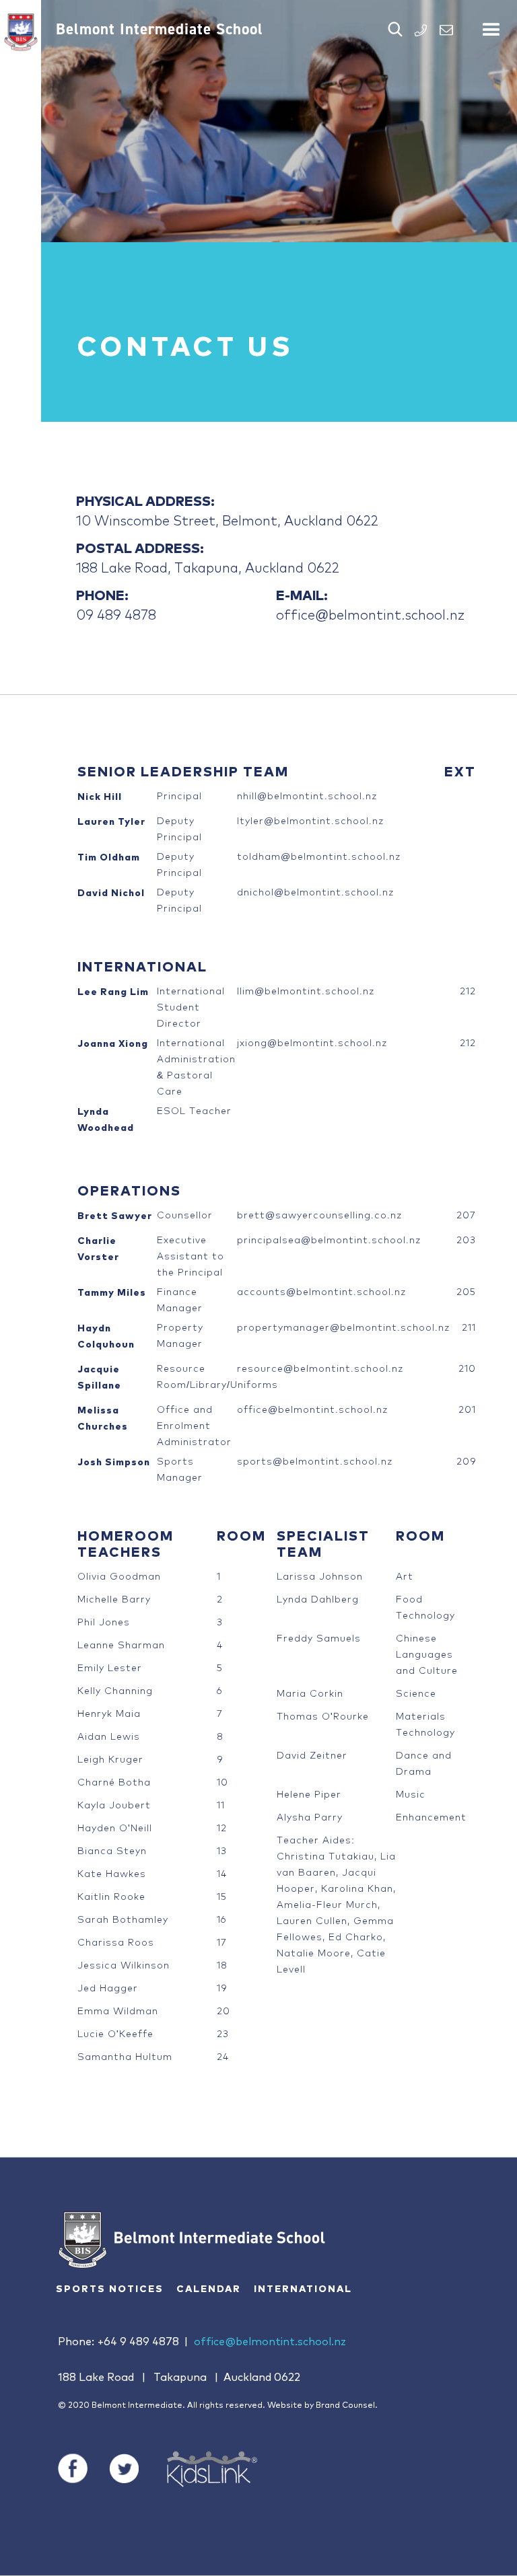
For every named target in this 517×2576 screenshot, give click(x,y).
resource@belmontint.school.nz (320, 1368)
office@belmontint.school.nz (370, 614)
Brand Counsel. (347, 2406)
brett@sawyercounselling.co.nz (319, 1214)
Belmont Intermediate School (160, 29)
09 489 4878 (116, 614)
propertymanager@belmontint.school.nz (343, 1327)
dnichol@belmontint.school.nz (315, 891)
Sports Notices (110, 2289)
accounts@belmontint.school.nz (321, 1291)
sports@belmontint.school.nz (315, 1461)
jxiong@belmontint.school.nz (312, 1042)
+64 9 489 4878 (138, 2342)
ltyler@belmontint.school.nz (310, 820)
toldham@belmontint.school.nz (319, 856)
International (303, 2289)
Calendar (209, 2289)
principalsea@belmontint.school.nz (329, 1239)
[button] (491, 24)
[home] (21, 32)
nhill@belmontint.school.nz (307, 795)
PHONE (421, 30)
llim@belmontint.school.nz (306, 990)
